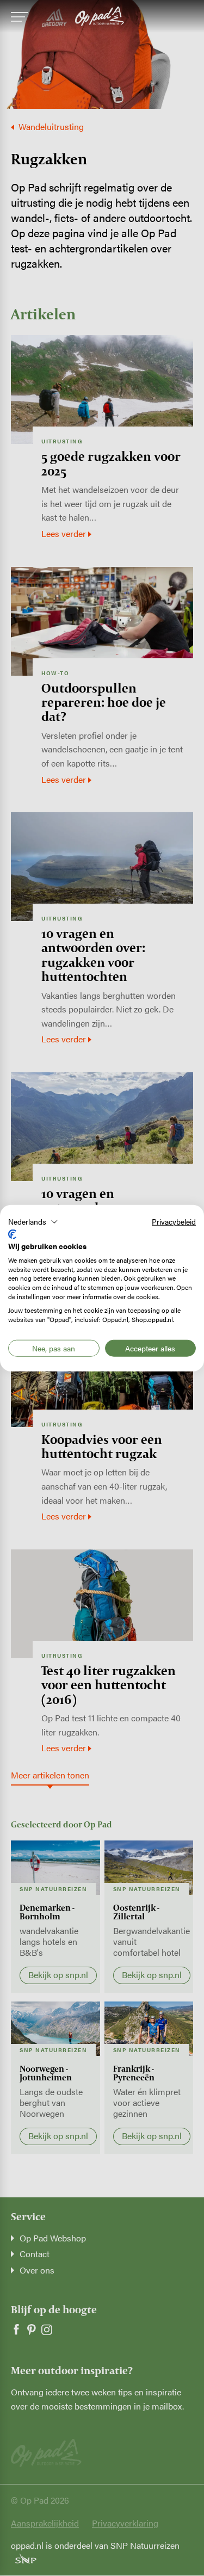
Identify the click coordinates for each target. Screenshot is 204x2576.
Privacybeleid (174, 1221)
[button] (33, 1221)
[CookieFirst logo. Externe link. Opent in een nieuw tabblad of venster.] (12, 1234)
